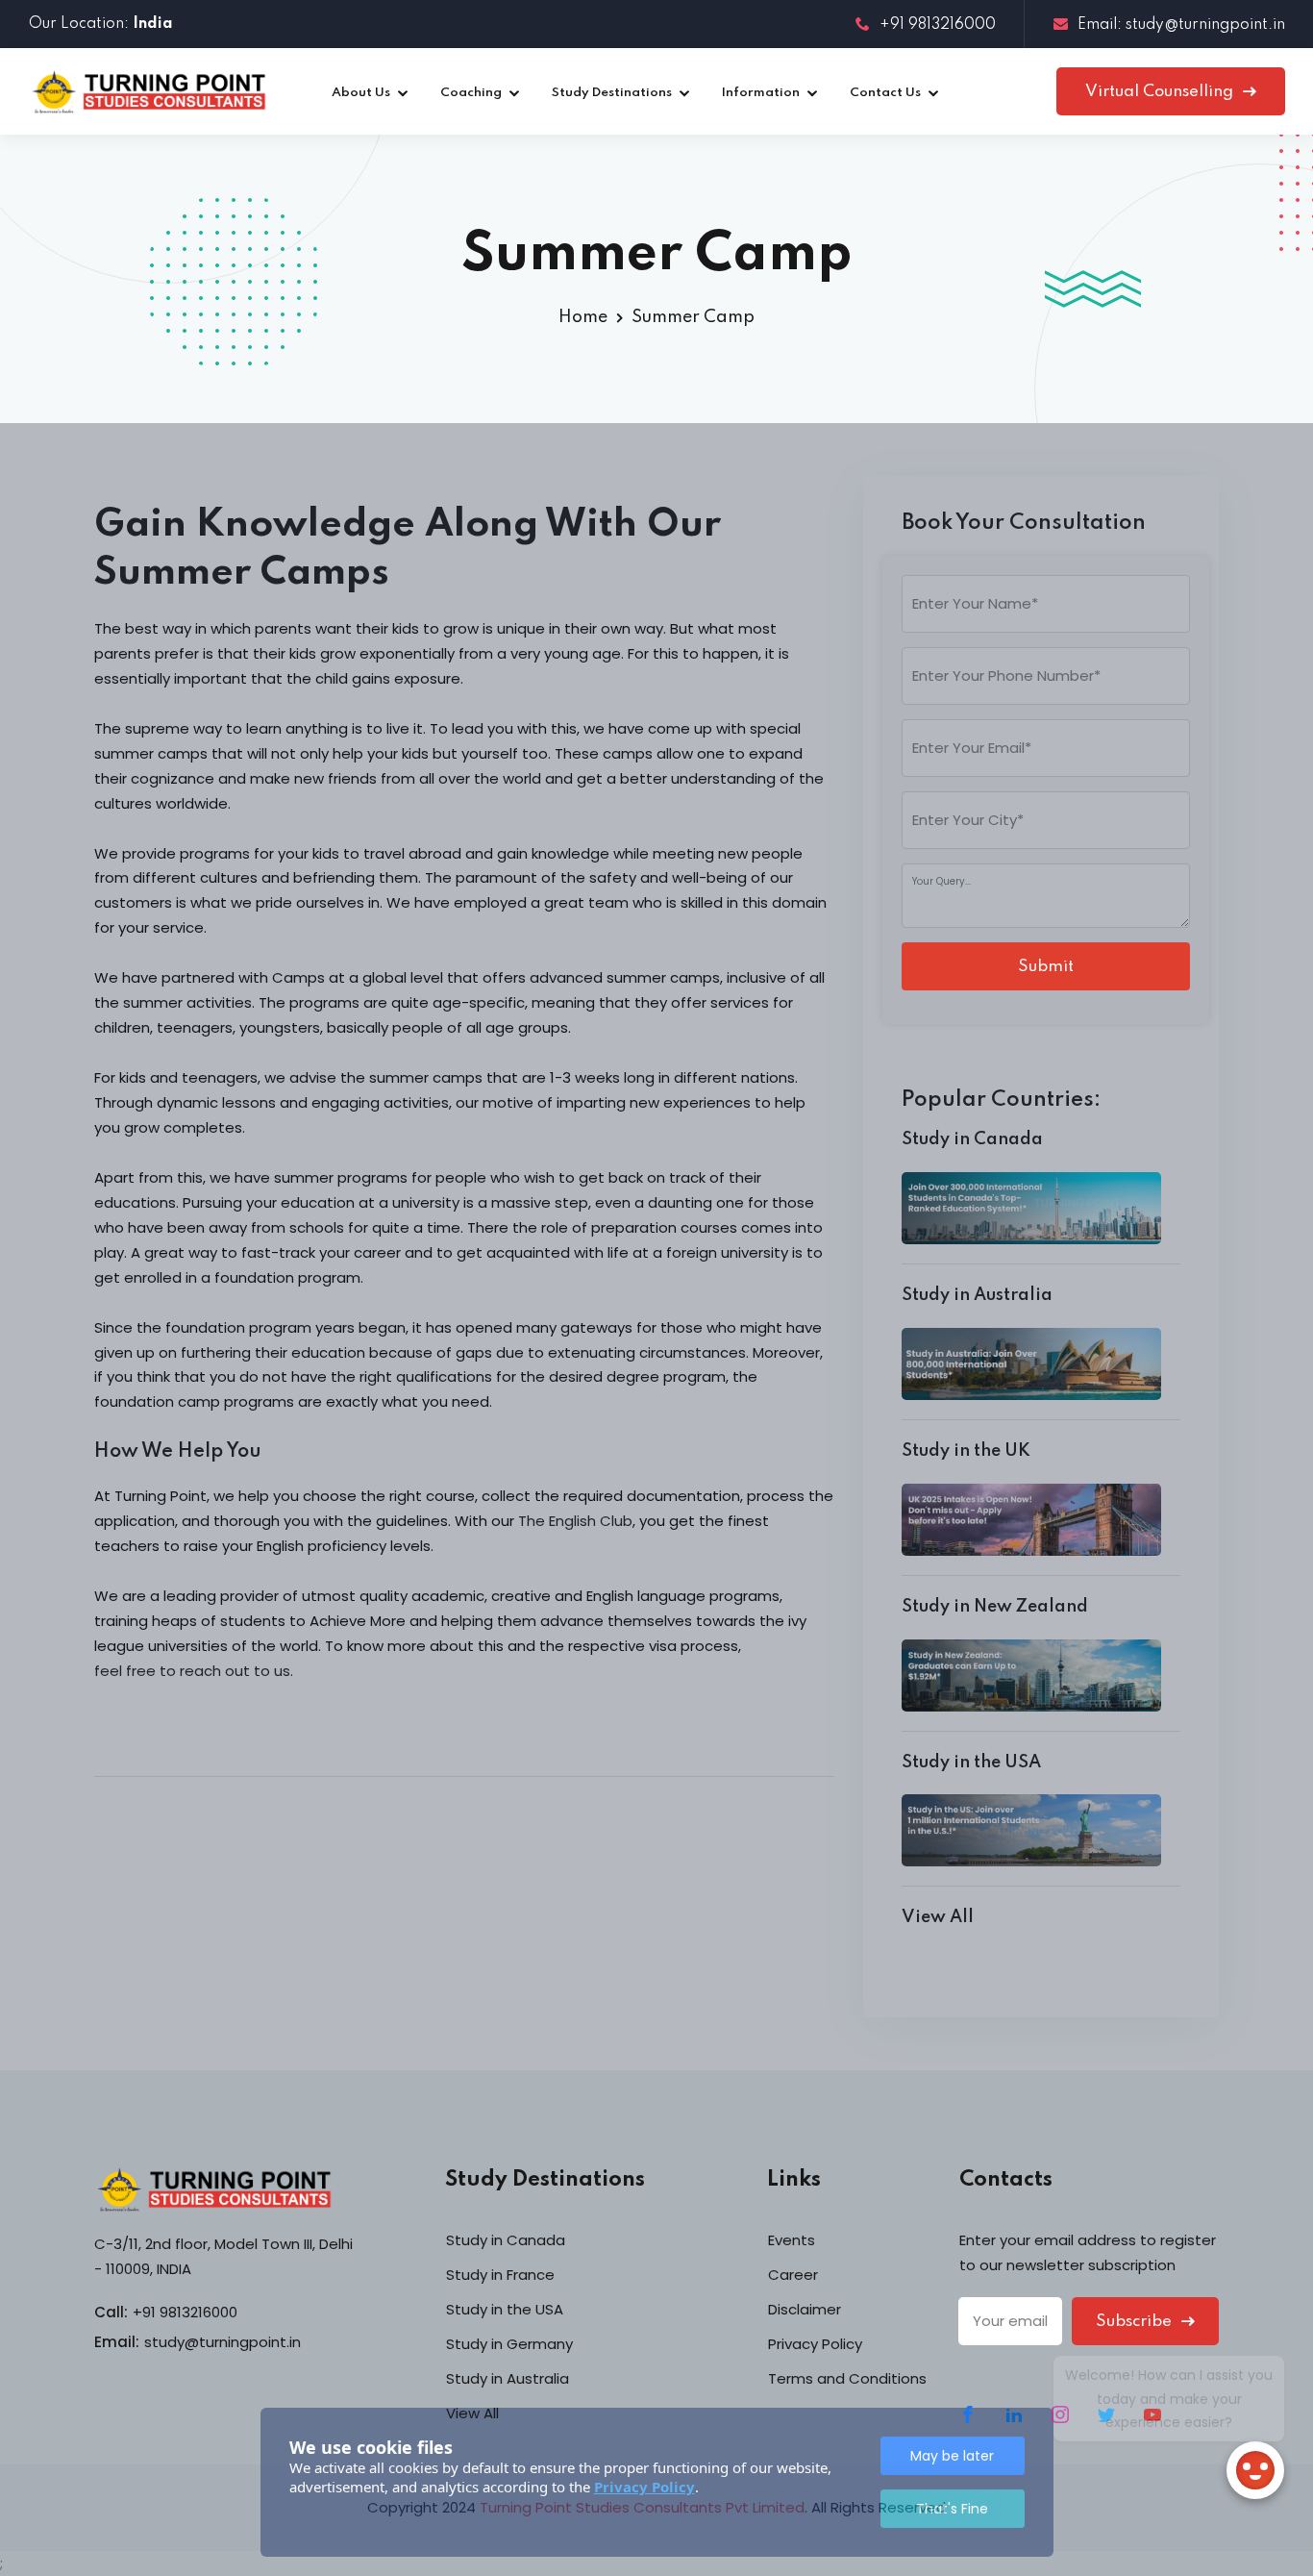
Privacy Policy (644, 2487)
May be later (952, 2456)
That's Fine (952, 2509)
